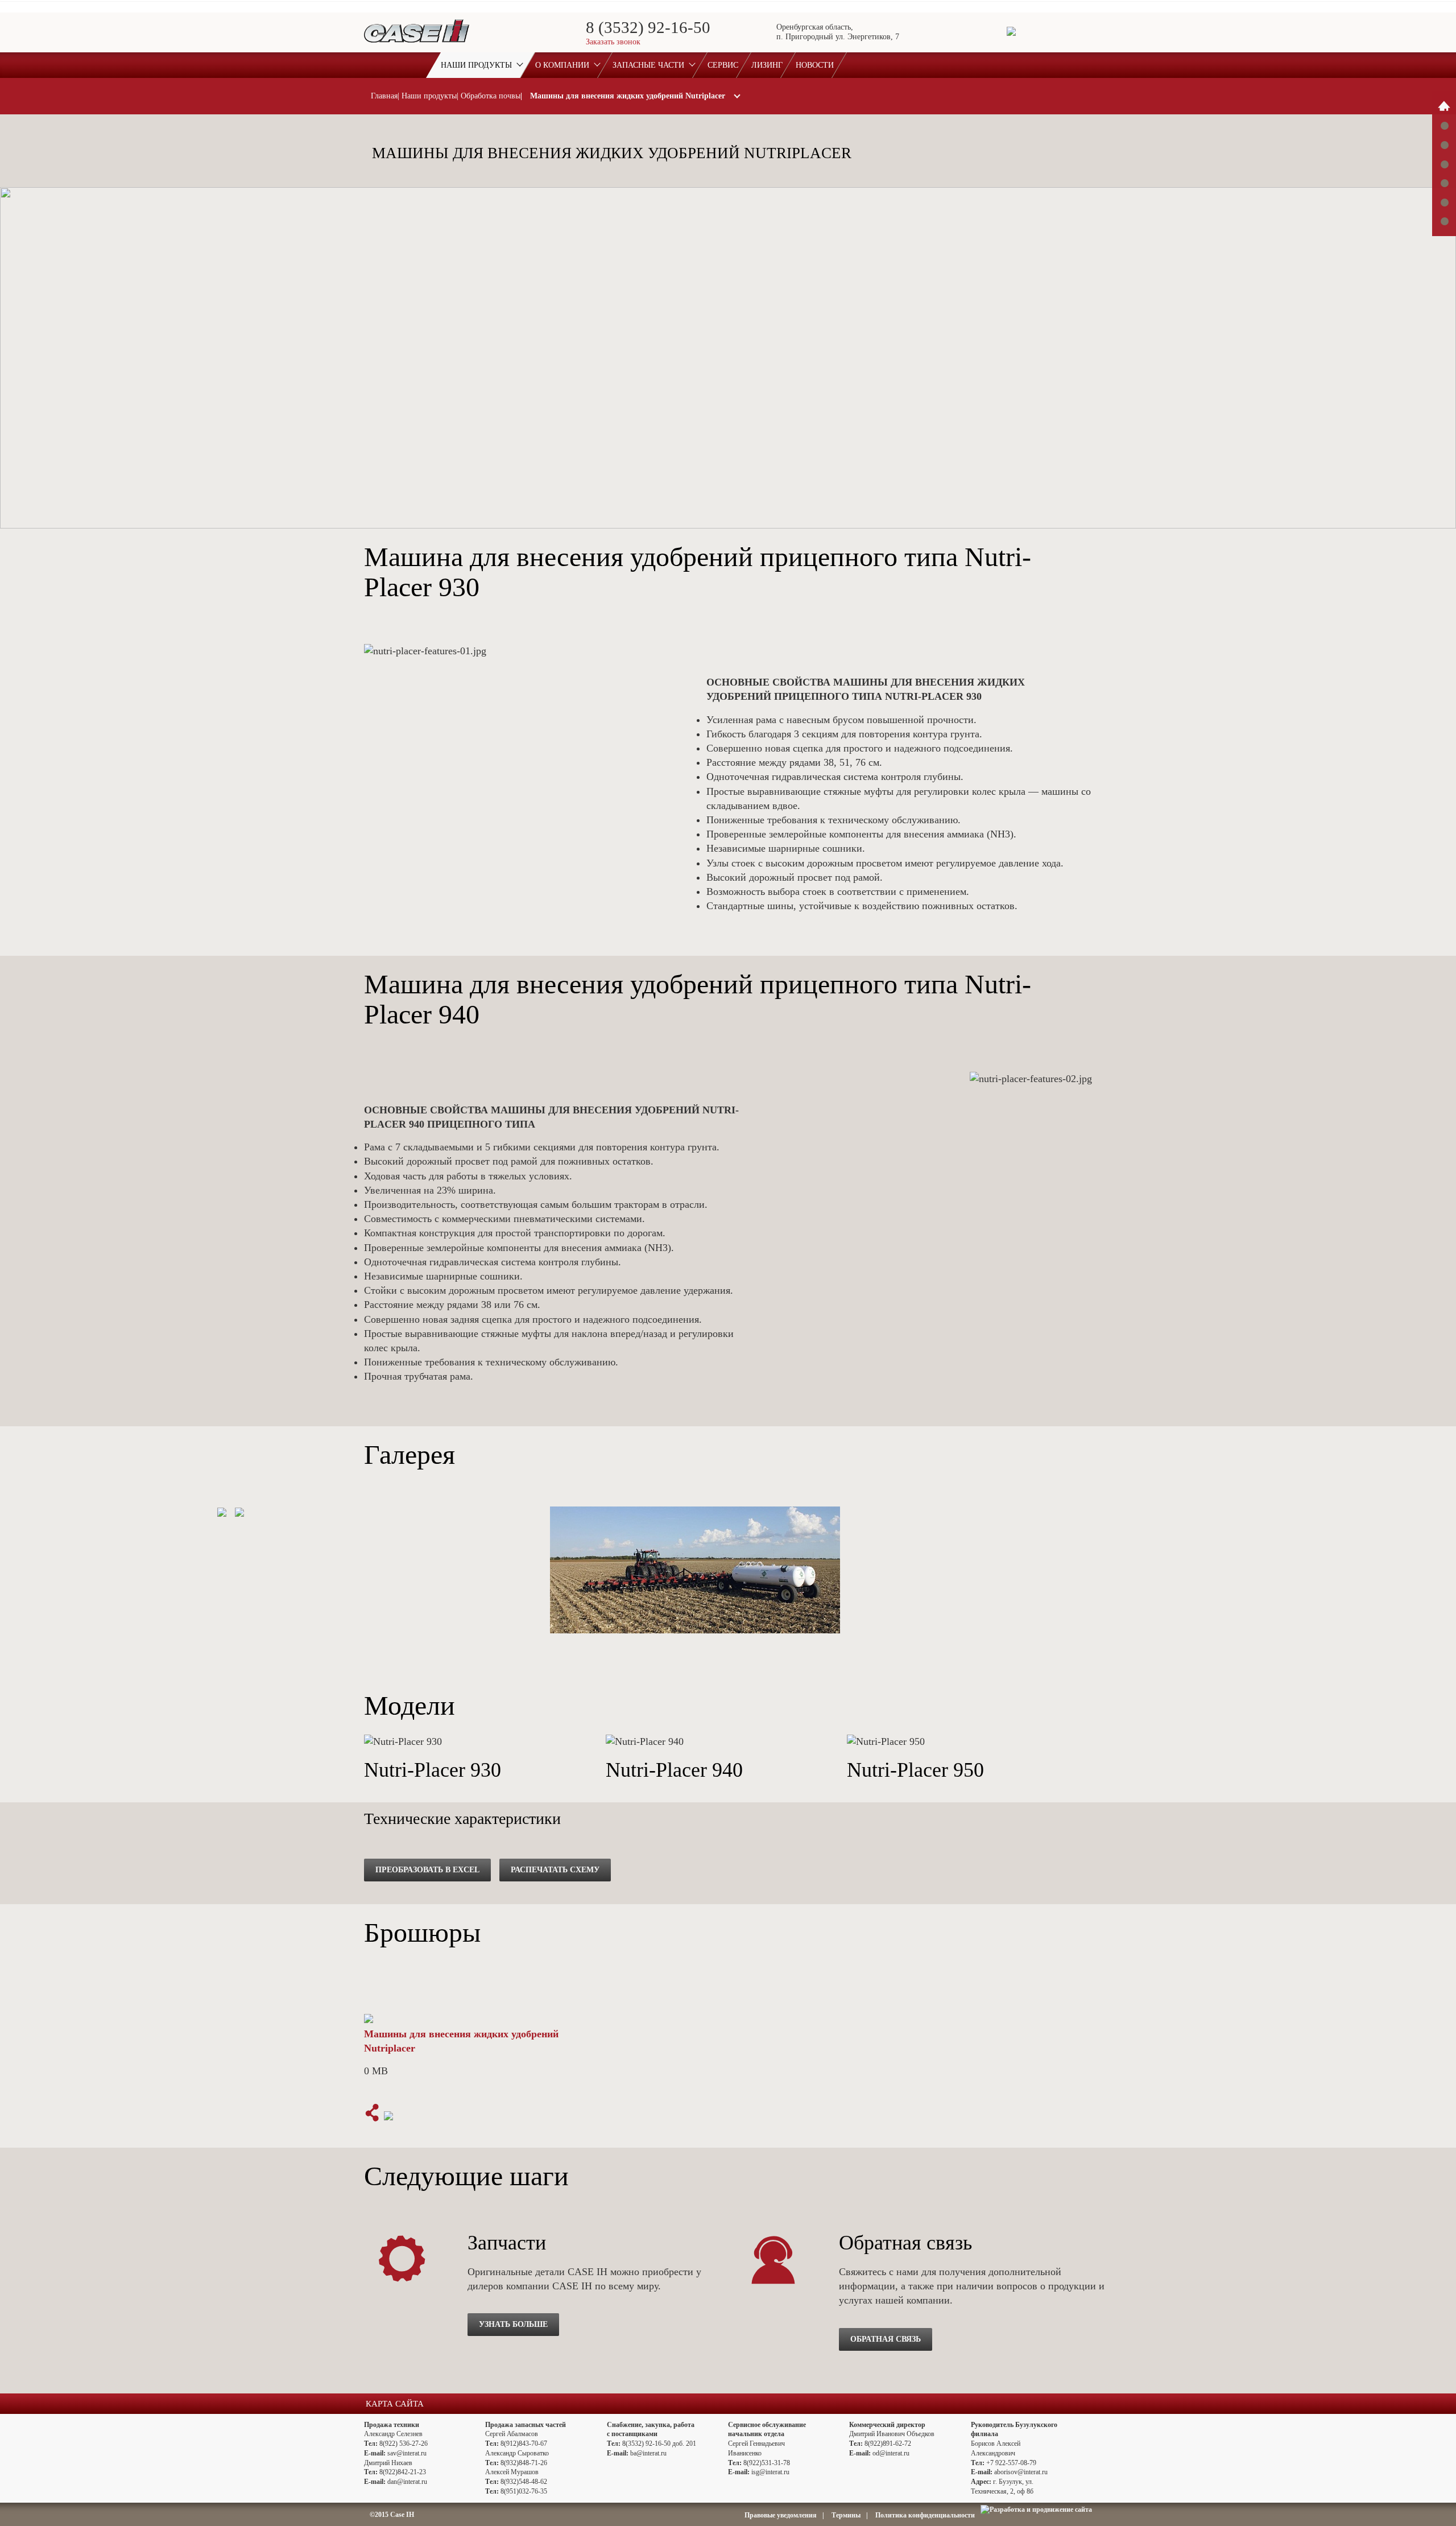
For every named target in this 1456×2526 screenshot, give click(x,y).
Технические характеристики (1444, 183)
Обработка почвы (491, 96)
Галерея (1444, 145)
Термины (846, 2515)
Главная (384, 96)
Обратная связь (886, 2339)
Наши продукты (429, 96)
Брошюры (1444, 202)
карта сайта (395, 2404)
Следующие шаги (1444, 221)
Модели (1444, 164)
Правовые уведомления (781, 2515)
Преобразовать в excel (427, 1870)
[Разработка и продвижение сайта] (1036, 2510)
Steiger (1444, 106)
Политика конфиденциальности (925, 2515)
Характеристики (1444, 126)
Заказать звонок (613, 42)
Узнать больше (513, 2324)
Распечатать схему (555, 1870)
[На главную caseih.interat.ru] (417, 44)
